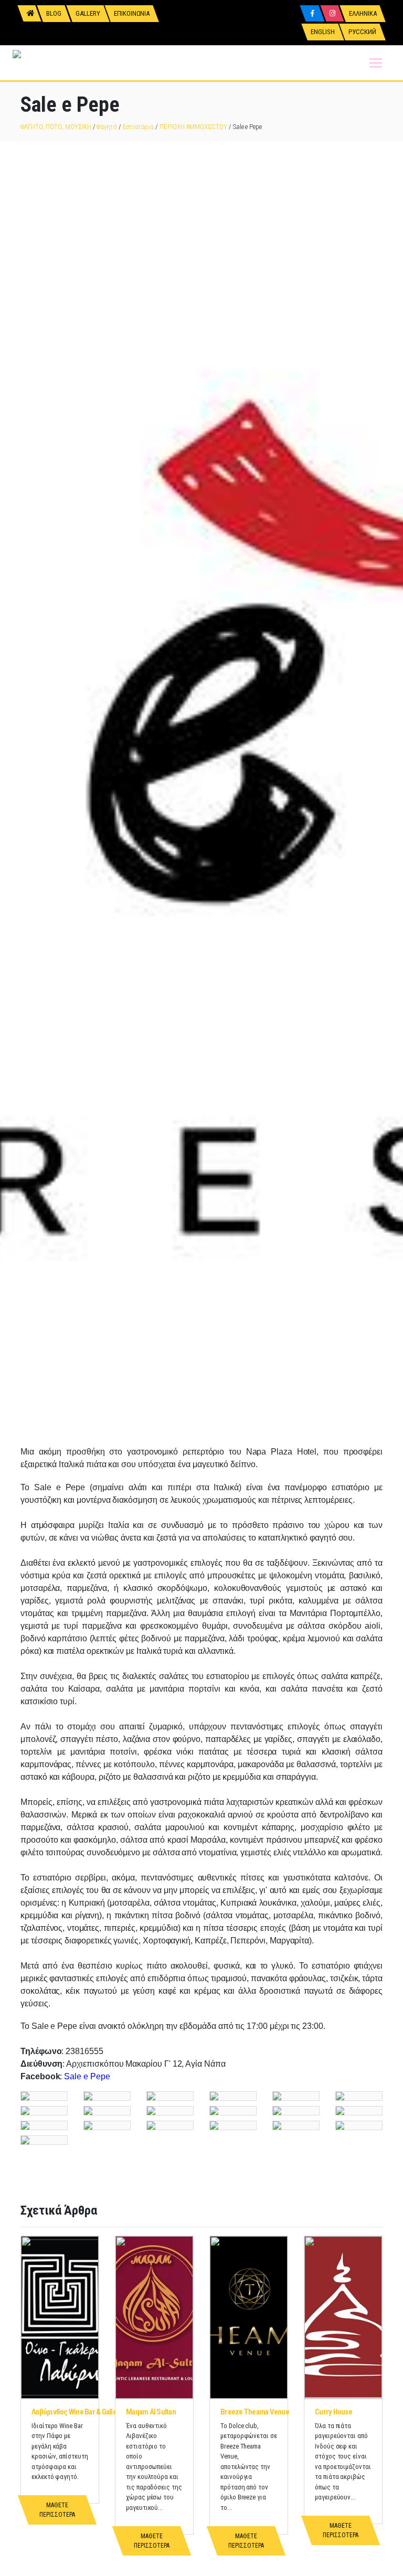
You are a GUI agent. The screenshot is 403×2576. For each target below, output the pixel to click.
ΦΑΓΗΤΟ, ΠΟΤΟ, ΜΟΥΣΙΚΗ (56, 127)
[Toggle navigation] (376, 63)
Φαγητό (107, 127)
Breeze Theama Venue (255, 2412)
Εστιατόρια (138, 127)
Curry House (333, 2412)
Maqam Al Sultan (151, 2412)
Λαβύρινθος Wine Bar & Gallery (77, 2412)
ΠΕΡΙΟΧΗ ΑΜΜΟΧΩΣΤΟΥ (193, 127)
